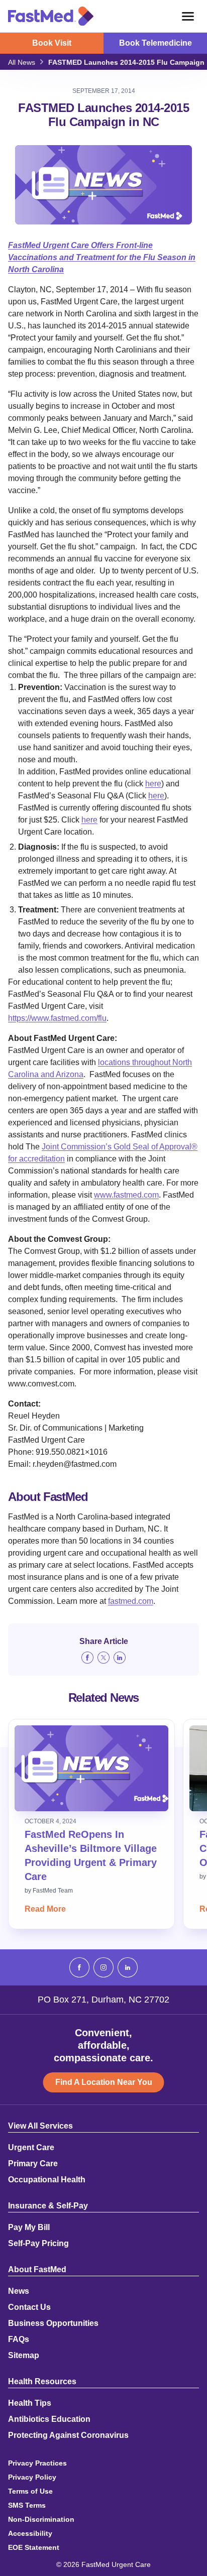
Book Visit (52, 43)
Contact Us (29, 2307)
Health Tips (30, 2403)
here (153, 784)
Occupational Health (47, 2180)
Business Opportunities (53, 2323)
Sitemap (24, 2356)
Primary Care (33, 2164)
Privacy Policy (32, 2477)
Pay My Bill (29, 2228)
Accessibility (30, 2533)
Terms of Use (30, 2491)
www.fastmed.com (126, 1195)
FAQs (19, 2339)
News (19, 2291)
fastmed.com (131, 1601)
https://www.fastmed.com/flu (57, 1018)
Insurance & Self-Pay (48, 2206)
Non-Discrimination (41, 2519)
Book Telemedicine (156, 43)
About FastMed (37, 2270)
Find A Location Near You (104, 2082)
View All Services (40, 2126)
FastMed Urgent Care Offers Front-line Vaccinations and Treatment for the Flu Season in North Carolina (102, 257)
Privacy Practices (37, 2463)
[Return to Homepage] (51, 16)
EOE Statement (34, 2547)
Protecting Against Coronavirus (68, 2435)
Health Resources (42, 2382)
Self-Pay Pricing (38, 2244)
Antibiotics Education (49, 2419)
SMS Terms (27, 2505)
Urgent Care (31, 2148)
